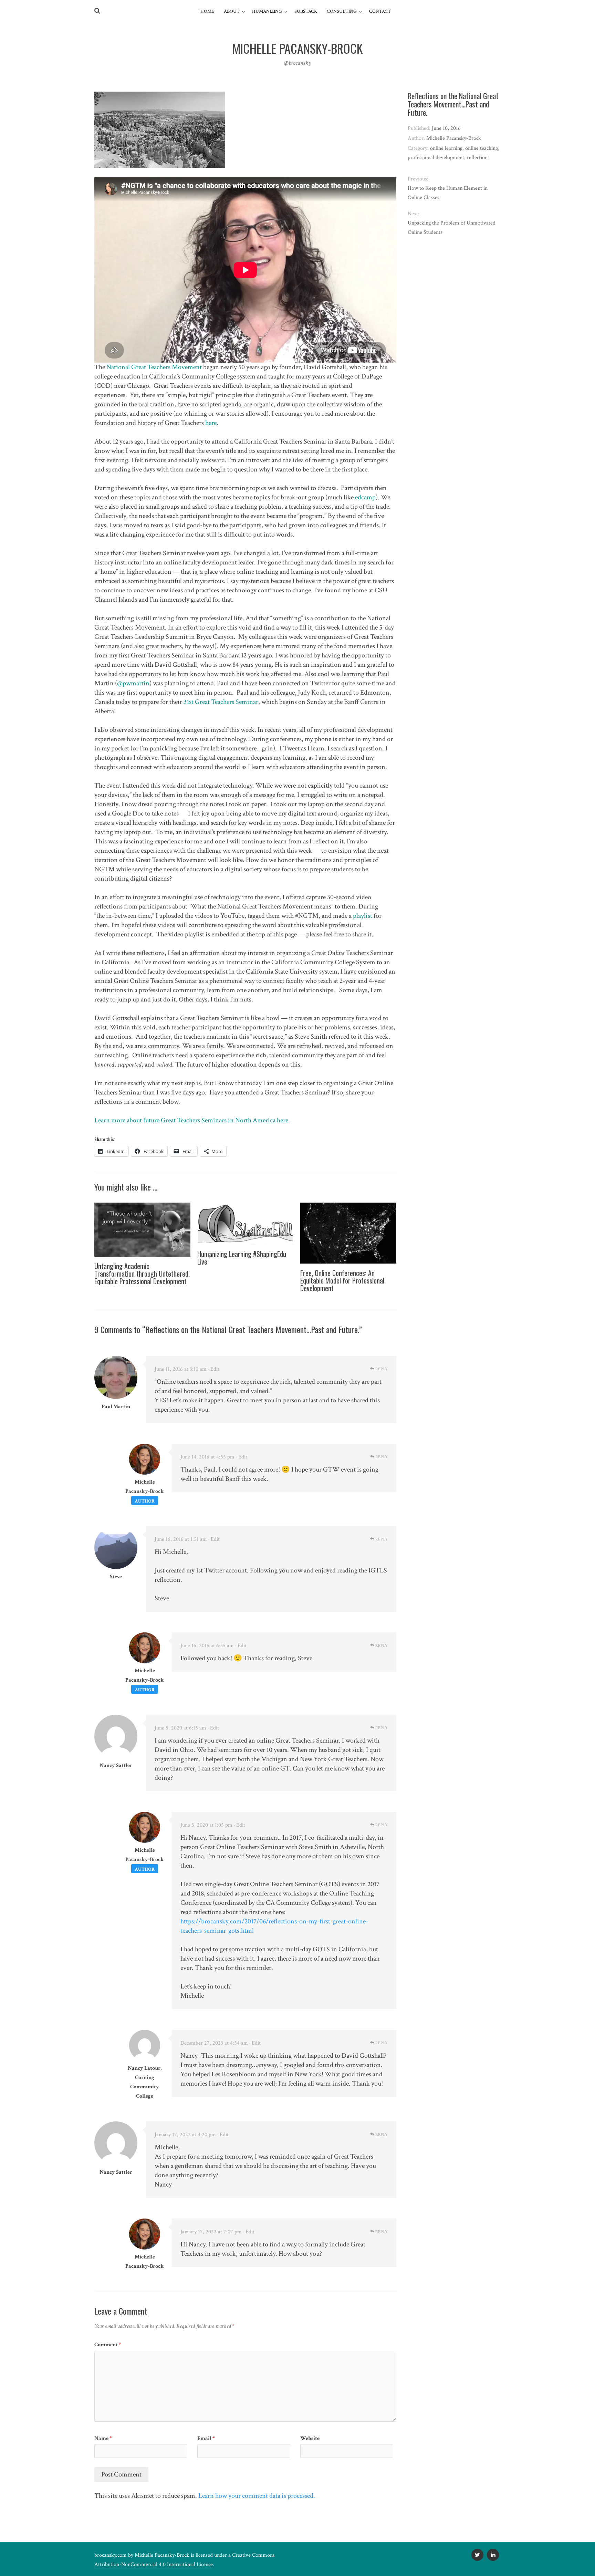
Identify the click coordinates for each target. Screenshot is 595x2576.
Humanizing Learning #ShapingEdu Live (242, 1258)
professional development (436, 158)
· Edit (214, 1369)
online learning (446, 148)
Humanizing (267, 11)
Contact (380, 11)
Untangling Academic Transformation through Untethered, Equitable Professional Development (142, 1274)
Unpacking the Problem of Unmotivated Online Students (452, 228)
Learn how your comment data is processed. (257, 2496)
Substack (306, 11)
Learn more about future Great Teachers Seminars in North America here (191, 1120)
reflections (478, 158)
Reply (381, 1369)
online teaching (482, 148)
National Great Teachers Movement (154, 367)
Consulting (342, 11)
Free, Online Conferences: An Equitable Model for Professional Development (342, 1280)
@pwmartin (133, 683)
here (211, 423)
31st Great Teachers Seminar (221, 702)
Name (103, 2438)
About (232, 11)
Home (207, 11)
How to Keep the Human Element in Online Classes (448, 193)
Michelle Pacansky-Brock (162, 2555)
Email (206, 2438)
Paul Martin (116, 1407)
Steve (116, 1577)
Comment (108, 2345)
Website (310, 2438)
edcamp (365, 497)
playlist (363, 916)
